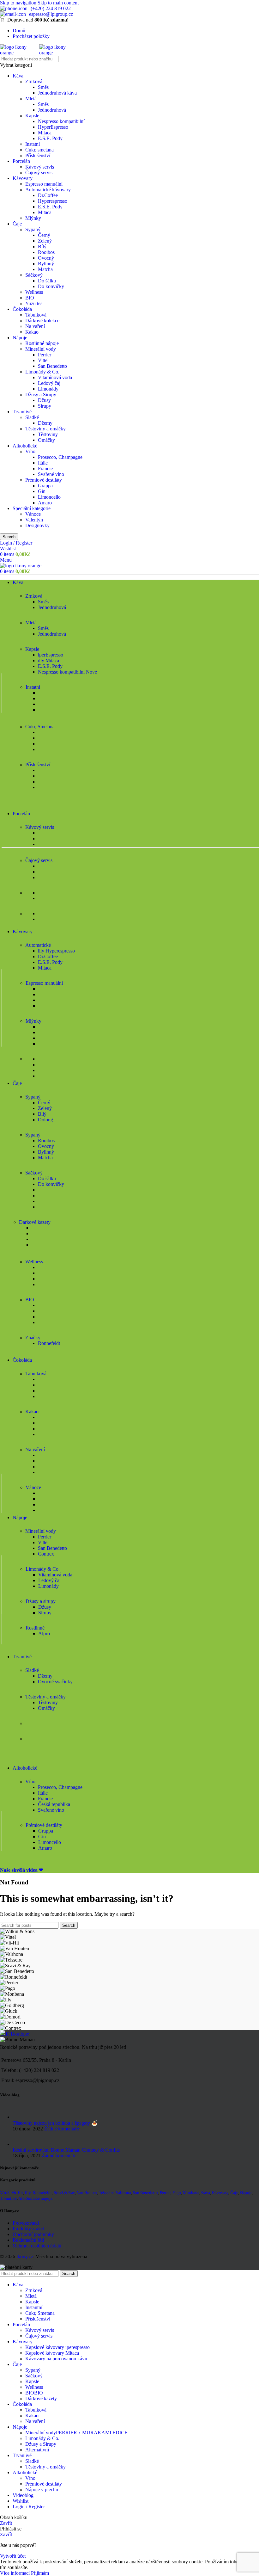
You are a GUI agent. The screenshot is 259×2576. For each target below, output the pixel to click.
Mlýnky (33, 218)
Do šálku (47, 281)
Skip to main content (58, 3)
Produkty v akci (28, 2229)
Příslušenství (38, 155)
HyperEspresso (53, 127)
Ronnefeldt (49, 1343)
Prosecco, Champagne (60, 457)
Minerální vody (41, 349)
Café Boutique (15, 2034)
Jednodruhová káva (57, 93)
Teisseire (106, 2193)
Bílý (42, 247)
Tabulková (36, 315)
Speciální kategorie (32, 508)
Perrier (45, 355)
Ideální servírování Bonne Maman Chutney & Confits (66, 2150)
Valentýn (34, 520)
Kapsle (32, 116)
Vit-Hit (17, 2193)
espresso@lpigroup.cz (51, 14)
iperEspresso (51, 655)
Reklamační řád (28, 2240)
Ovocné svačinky (55, 1682)
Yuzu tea (34, 303)
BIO (30, 298)
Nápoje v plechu (42, 2490)
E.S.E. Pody (50, 138)
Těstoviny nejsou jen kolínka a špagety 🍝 (55, 2123)
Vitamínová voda (55, 377)
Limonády (48, 389)
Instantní (34, 2307)
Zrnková (34, 81)
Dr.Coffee (48, 195)
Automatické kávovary (48, 190)
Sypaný (33, 229)
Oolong (45, 1120)
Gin (42, 491)
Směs (43, 87)
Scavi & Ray (64, 2193)
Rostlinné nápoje (42, 343)
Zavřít (6, 2523)
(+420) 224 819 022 (51, 8)
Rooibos (46, 252)
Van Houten (87, 2193)
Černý (44, 235)
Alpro (44, 1633)
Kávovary (23, 178)
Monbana (191, 2193)
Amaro (45, 503)
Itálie (43, 463)
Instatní (33, 144)
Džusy (44, 400)
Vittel (43, 360)
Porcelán (21, 161)
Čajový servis (39, 173)
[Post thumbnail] (20, 2117)
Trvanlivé (22, 412)
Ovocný (46, 258)
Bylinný (46, 264)
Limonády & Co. (42, 372)
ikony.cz (25, 2256)
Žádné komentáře (62, 2129)
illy (28, 2193)
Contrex (46, 1554)
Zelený (45, 241)
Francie (45, 468)
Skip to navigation (19, 3)
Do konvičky (51, 286)
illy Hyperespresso (56, 951)
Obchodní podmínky (33, 2234)
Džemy (45, 423)
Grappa (45, 486)
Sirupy (45, 406)
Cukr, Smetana (40, 2313)
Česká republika (54, 1804)
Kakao (32, 332)
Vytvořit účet (13, 2556)
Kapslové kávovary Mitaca (52, 2353)
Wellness (34, 292)
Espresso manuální (44, 184)
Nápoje (20, 338)
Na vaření (35, 326)
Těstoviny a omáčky (45, 429)
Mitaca (45, 133)
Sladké (32, 417)
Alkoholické (25, 446)
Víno (30, 451)
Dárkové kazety (41, 2398)
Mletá (31, 99)
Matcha (45, 269)
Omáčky (46, 440)
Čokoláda (22, 309)
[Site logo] (20, 53)
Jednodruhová (52, 110)
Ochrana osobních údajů (37, 2246)
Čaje (17, 224)
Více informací (15, 2573)
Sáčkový (34, 275)
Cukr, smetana (39, 150)
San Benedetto (52, 366)
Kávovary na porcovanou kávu (56, 2359)
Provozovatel (26, 2223)
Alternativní (37, 2450)
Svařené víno (51, 474)
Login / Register (29, 2507)
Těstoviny (48, 434)
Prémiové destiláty (44, 480)
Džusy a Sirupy (41, 394)
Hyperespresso (53, 201)
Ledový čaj (49, 383)
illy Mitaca (48, 660)
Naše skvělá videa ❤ (21, 1870)
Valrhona (123, 2193)
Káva (18, 76)
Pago (177, 2193)
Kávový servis (40, 167)
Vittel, (5, 2193)
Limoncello (49, 497)
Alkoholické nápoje (35, 2198)
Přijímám (40, 2573)
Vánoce (33, 514)
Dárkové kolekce (42, 320)
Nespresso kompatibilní (61, 121)
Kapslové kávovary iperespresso (57, 2347)
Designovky (37, 525)
